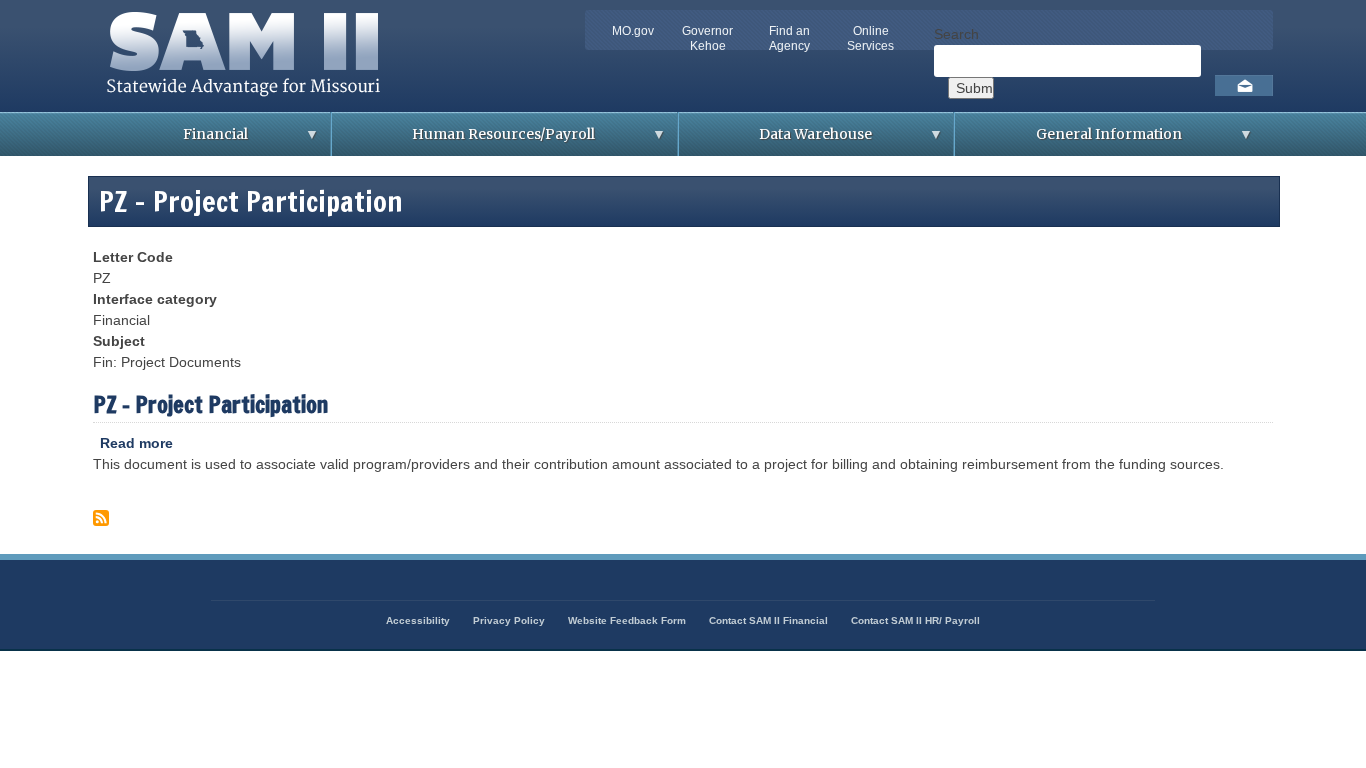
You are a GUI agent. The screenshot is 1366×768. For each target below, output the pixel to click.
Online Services (870, 38)
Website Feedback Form (627, 620)
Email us (1244, 85)
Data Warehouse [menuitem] (775, 140)
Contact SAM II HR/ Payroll (915, 620)
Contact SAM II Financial (768, 620)
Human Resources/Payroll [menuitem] (463, 140)
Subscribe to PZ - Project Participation (101, 522)
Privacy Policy (509, 620)
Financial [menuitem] (175, 140)
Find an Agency (789, 38)
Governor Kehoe (707, 38)
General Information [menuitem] (1068, 140)
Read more (136, 445)
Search (956, 34)
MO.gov (633, 31)
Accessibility (418, 620)
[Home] (249, 101)
